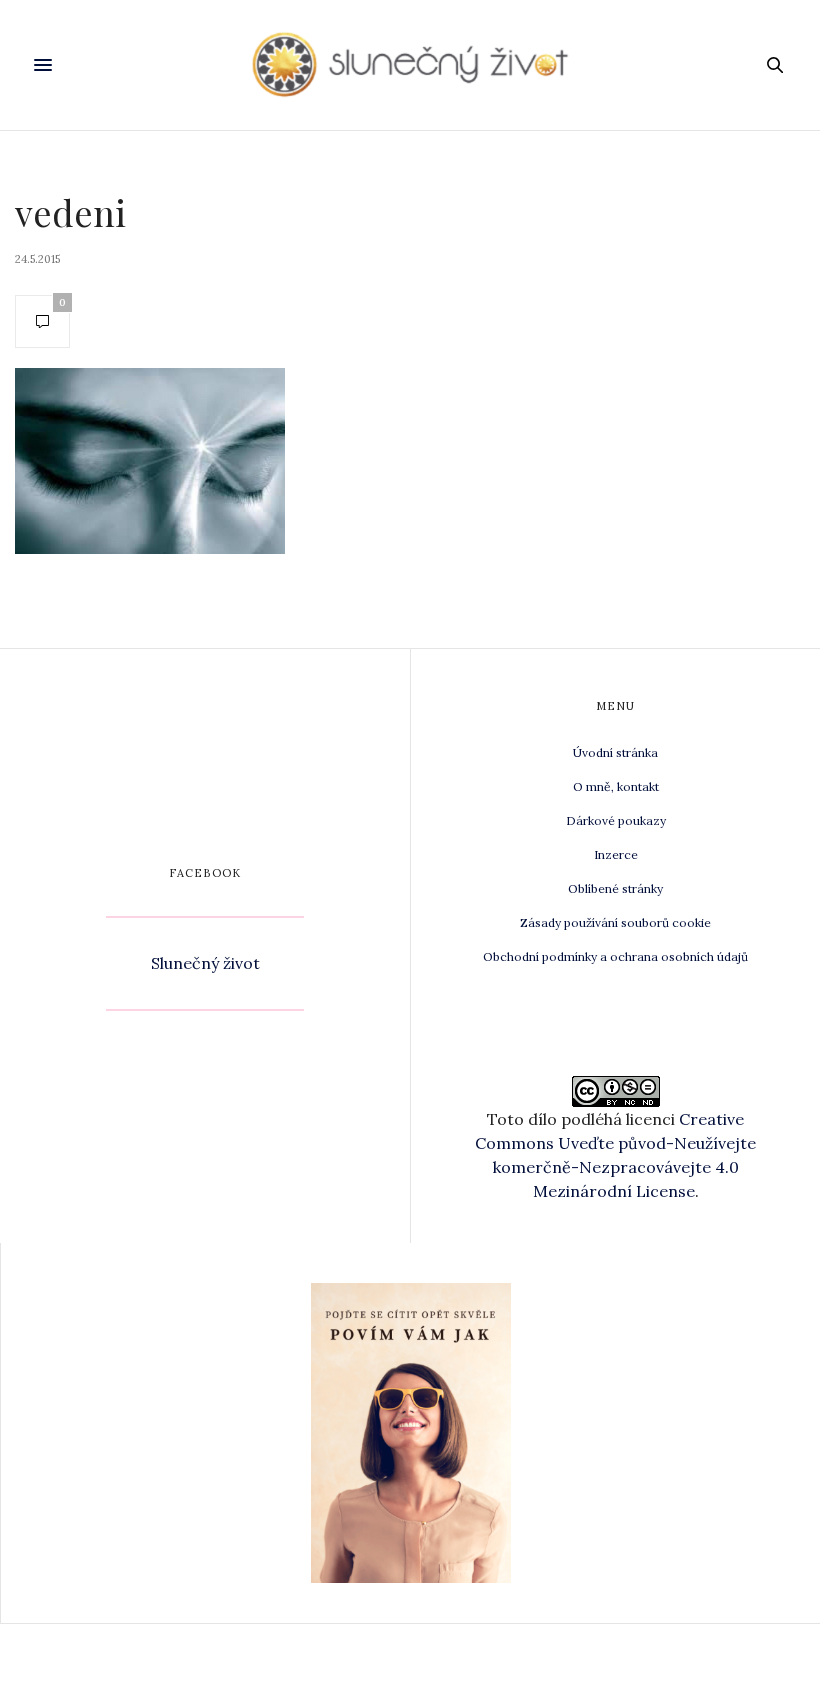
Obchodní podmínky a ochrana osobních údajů (615, 956)
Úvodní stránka (615, 752)
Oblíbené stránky (615, 888)
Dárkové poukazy (616, 820)
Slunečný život (205, 963)
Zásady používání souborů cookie (615, 922)
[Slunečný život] (410, 65)
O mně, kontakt (616, 786)
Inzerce (616, 854)
